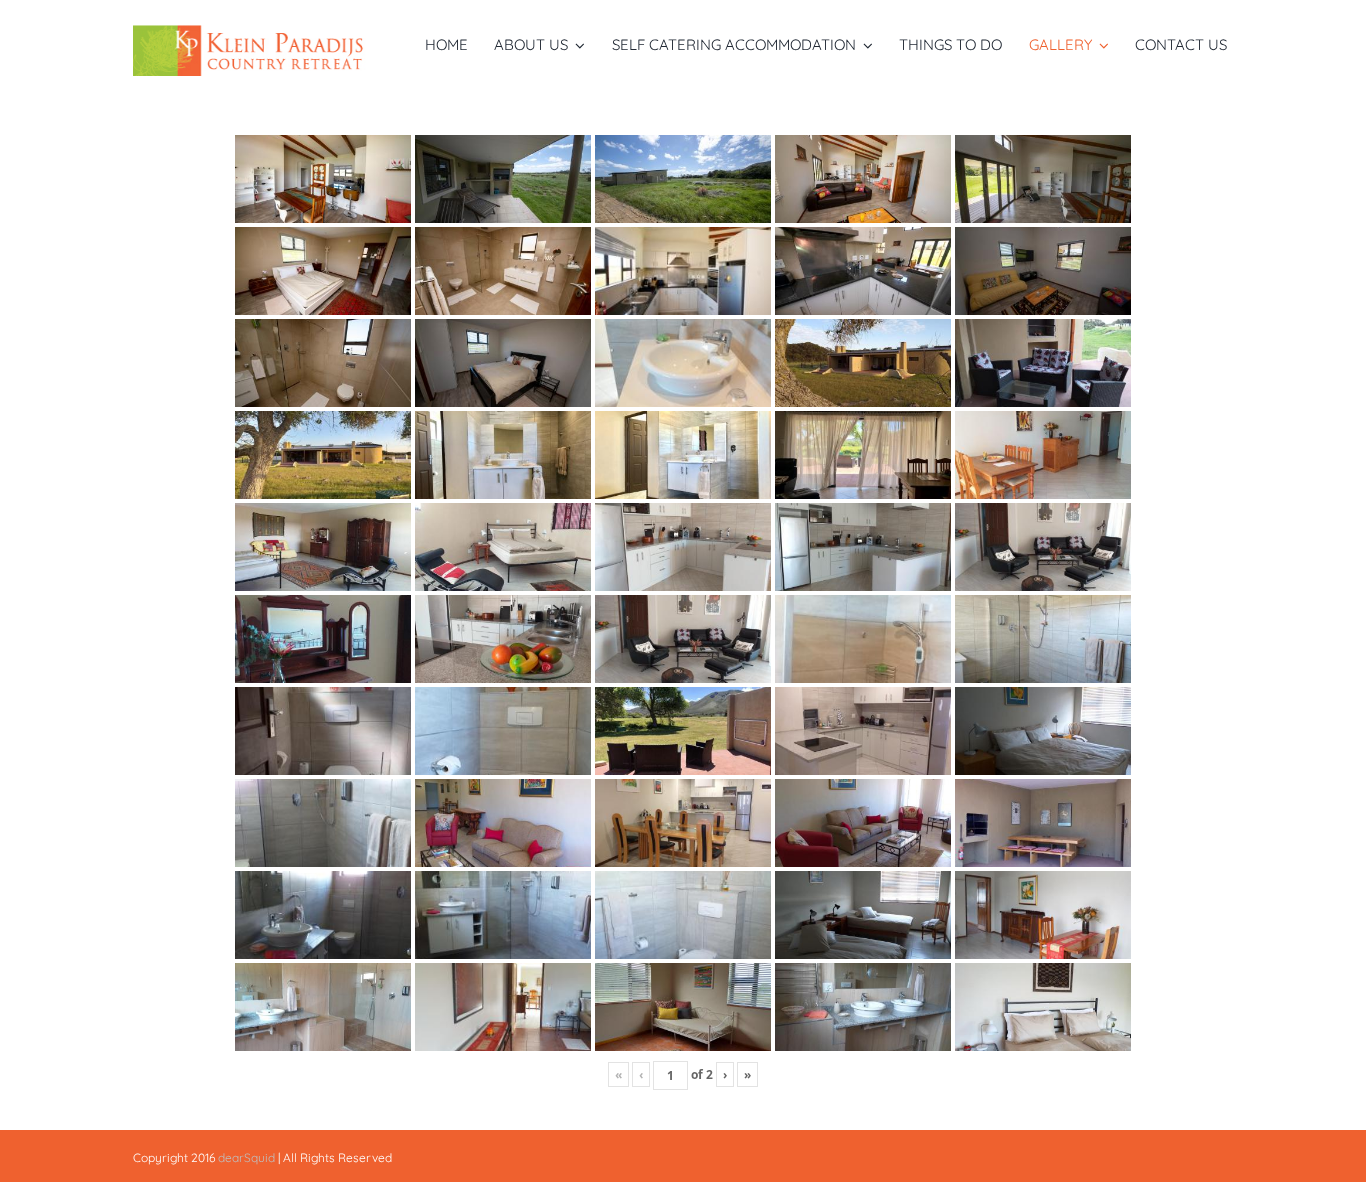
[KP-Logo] (254, 33)
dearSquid (246, 1157)
